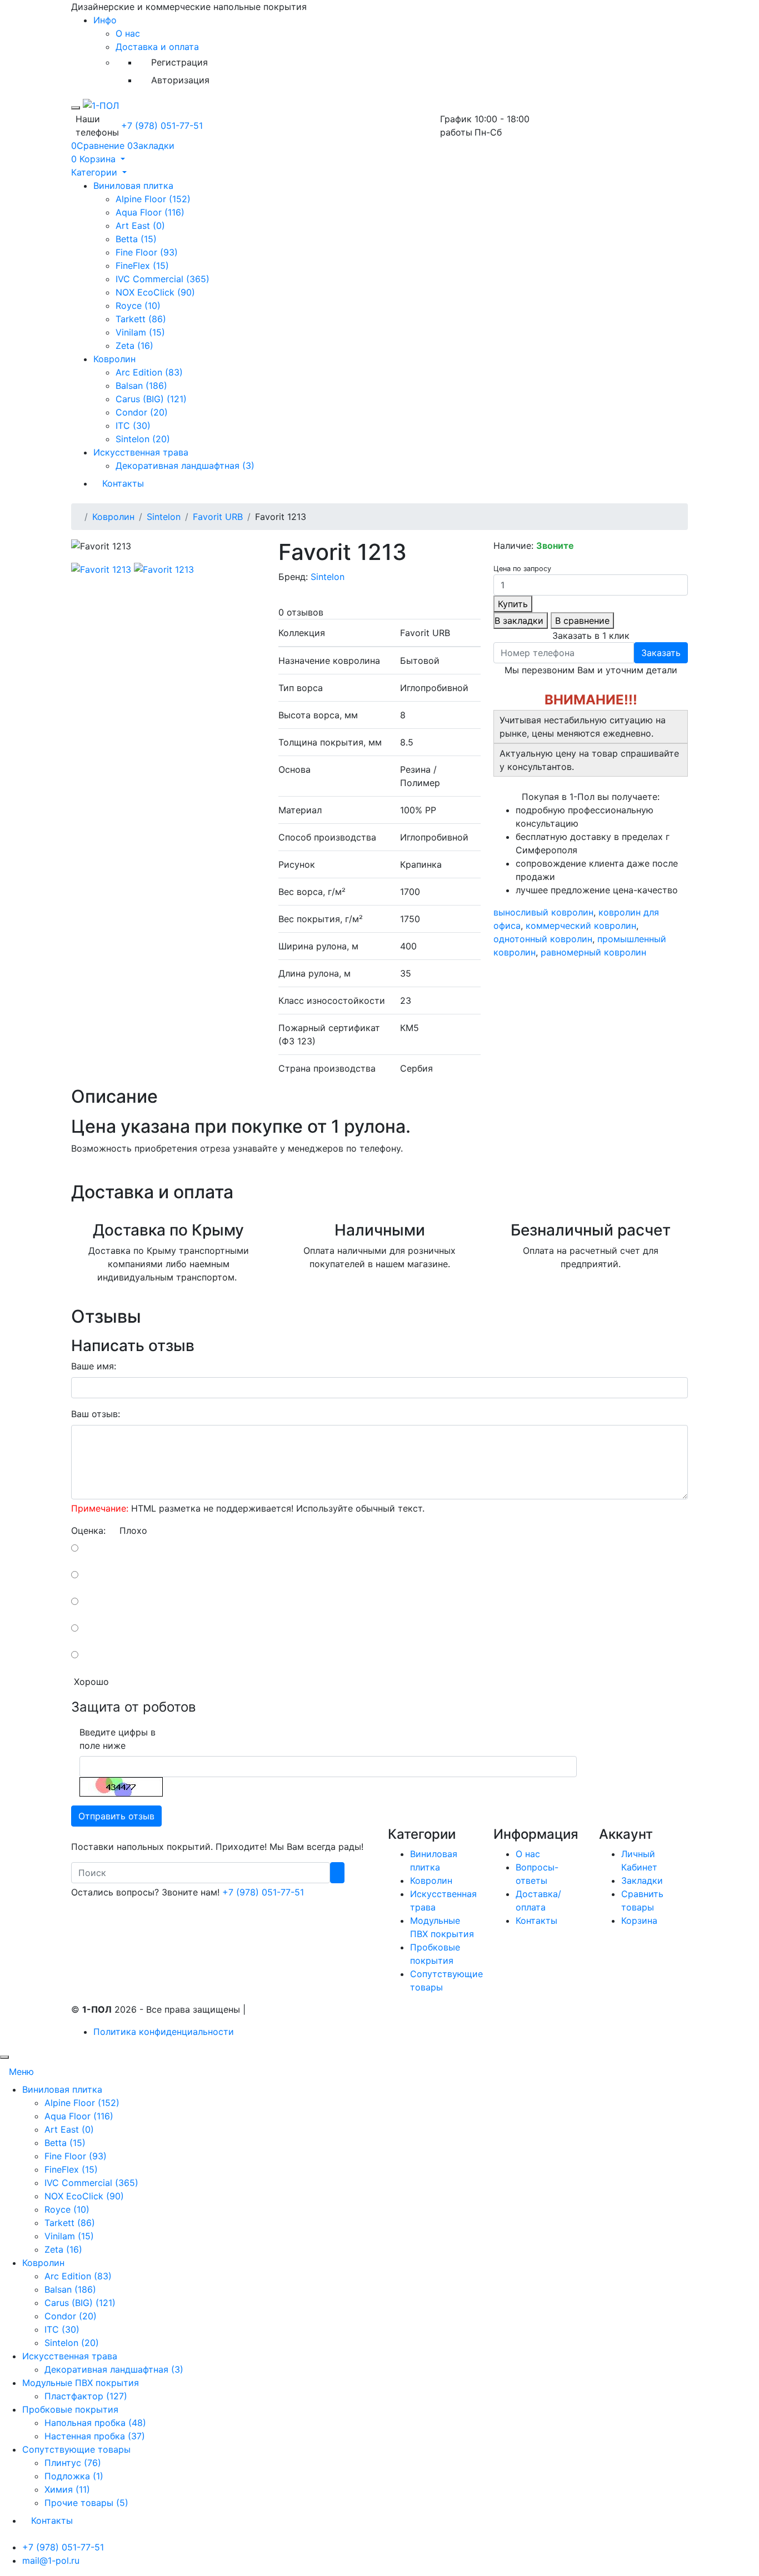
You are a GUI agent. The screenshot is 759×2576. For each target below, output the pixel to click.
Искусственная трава (141, 452)
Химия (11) (67, 2489)
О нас (128, 33)
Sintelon (164, 517)
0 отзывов (301, 612)
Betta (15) (136, 239)
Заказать (661, 653)
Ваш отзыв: (96, 1414)
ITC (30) (133, 426)
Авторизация (180, 80)
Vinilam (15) (140, 332)
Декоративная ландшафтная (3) (185, 466)
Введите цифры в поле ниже (118, 1739)
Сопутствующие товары (76, 2449)
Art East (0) (140, 226)
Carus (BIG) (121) (151, 399)
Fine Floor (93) (147, 252)
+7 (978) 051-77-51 (162, 126)
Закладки (642, 1880)
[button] (98, 159)
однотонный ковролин (543, 939)
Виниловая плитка (133, 186)
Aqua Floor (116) (150, 212)
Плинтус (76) (73, 2463)
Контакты (123, 483)
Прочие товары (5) (86, 2503)
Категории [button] (96, 172)
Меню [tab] (21, 2072)
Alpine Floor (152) (153, 199)
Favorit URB (218, 517)
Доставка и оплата (157, 47)
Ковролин (114, 359)
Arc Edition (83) (149, 372)
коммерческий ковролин (581, 926)
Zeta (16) (134, 346)
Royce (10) (138, 306)
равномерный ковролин (593, 952)
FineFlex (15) (142, 266)
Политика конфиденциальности (164, 2032)
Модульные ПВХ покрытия (81, 2383)
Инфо (105, 20)
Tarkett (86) (141, 319)
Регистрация (179, 62)
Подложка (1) (74, 2476)
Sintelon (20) (143, 439)
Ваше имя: (94, 1366)
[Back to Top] (4, 2057)
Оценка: (88, 1530)
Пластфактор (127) (86, 2396)
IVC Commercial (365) (163, 279)
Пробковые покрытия (70, 2409)
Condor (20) (142, 412)
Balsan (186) (141, 386)
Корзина (639, 1920)
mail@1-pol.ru (51, 2560)
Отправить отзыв (116, 1816)
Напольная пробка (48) (95, 2423)
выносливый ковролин (543, 912)
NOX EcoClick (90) (155, 292)
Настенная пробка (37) (95, 2436)
